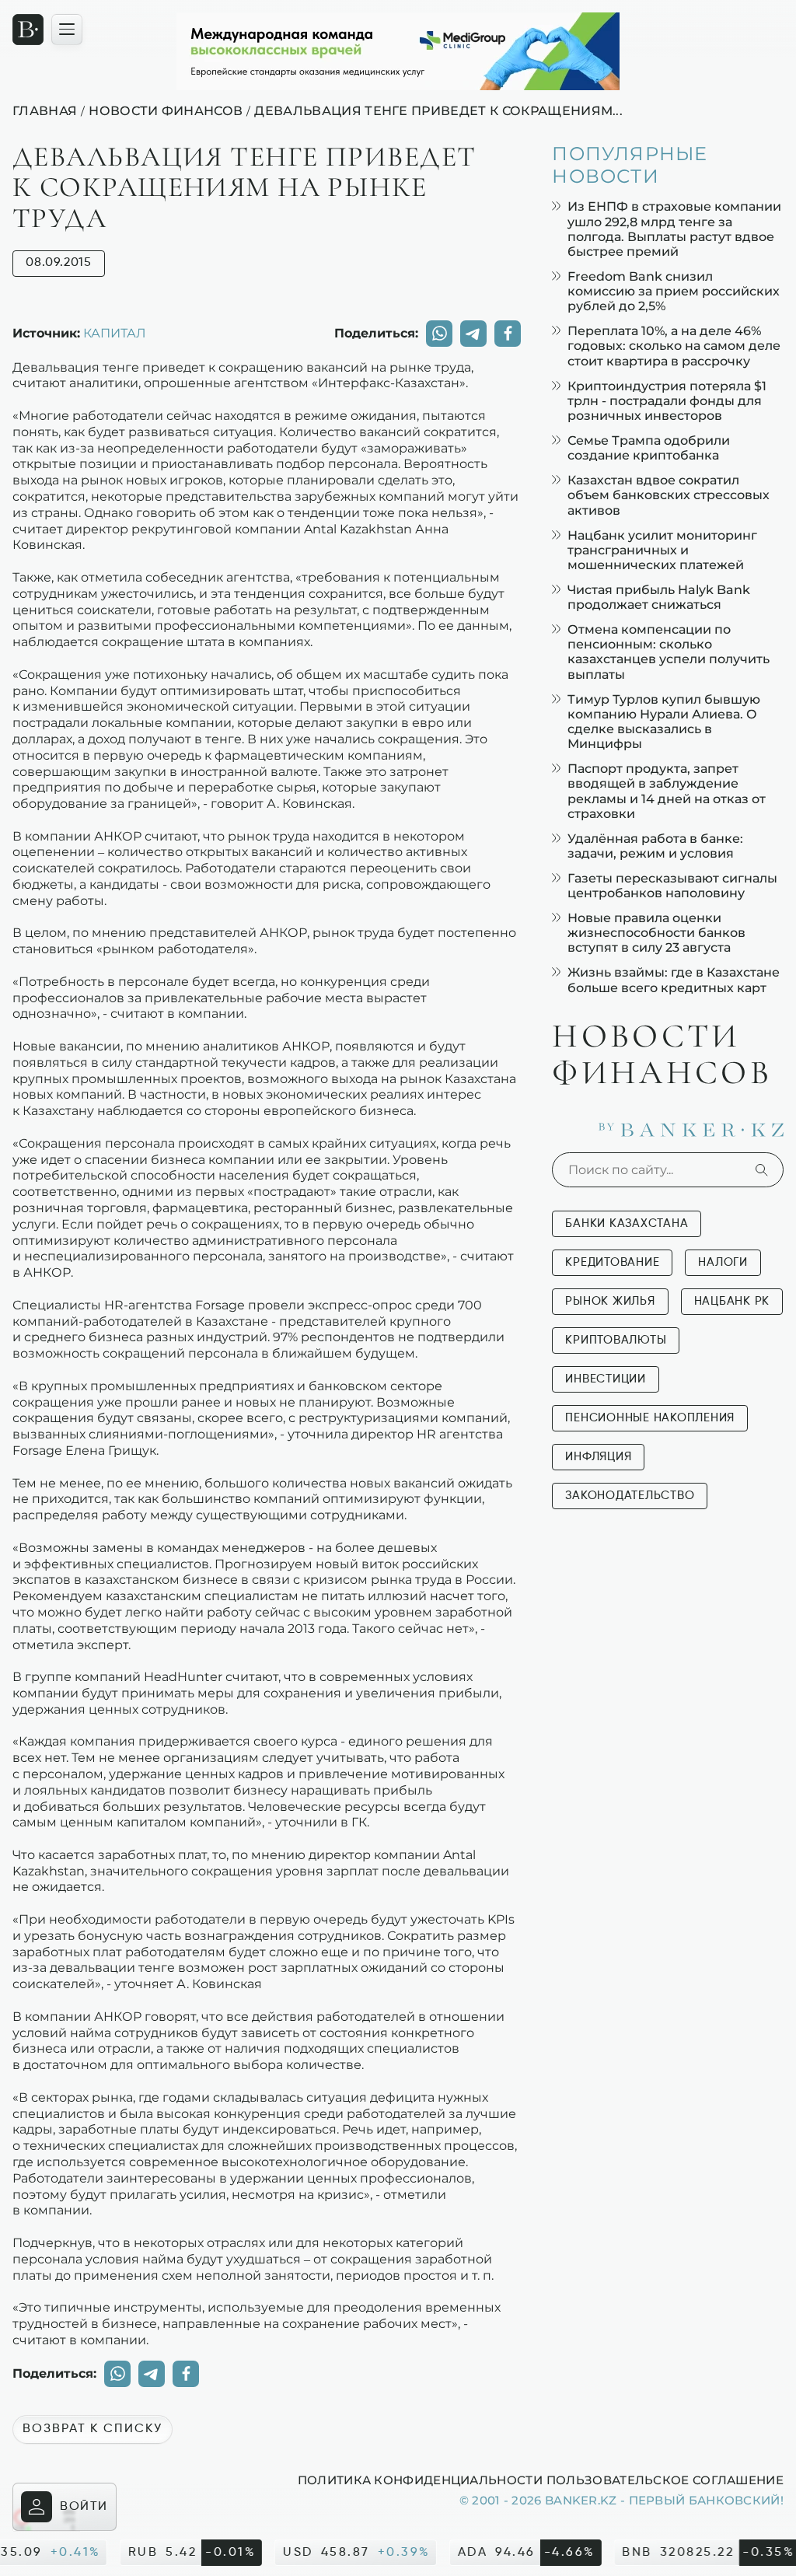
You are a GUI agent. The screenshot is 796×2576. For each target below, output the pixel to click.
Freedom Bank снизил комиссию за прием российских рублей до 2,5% (674, 291)
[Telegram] (473, 334)
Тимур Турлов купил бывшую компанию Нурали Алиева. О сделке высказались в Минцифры (664, 722)
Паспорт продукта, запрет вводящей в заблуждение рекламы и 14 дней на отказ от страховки (667, 791)
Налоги (723, 1262)
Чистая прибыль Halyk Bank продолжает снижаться (659, 597)
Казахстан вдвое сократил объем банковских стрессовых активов (669, 495)
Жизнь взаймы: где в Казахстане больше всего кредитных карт (674, 980)
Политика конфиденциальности (420, 2480)
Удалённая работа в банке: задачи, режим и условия (655, 846)
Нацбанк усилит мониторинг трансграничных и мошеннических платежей (662, 550)
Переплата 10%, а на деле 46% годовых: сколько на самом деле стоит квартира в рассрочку (674, 346)
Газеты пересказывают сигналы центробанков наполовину (672, 886)
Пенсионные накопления (650, 1418)
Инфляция (598, 1457)
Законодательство (630, 1496)
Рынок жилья (610, 1301)
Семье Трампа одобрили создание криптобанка (649, 448)
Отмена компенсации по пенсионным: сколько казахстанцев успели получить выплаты (669, 652)
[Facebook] (508, 334)
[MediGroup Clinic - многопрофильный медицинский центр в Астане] (398, 51)
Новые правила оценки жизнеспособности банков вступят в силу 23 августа (656, 933)
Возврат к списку (93, 2429)
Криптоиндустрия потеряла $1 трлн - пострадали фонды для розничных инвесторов (667, 401)
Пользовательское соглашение (665, 2480)
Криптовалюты (616, 1340)
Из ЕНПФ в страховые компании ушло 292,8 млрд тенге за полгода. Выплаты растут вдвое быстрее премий (674, 229)
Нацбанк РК (732, 1301)
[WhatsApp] (439, 334)
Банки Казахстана (627, 1223)
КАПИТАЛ (115, 333)
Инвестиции (606, 1379)
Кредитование (612, 1262)
